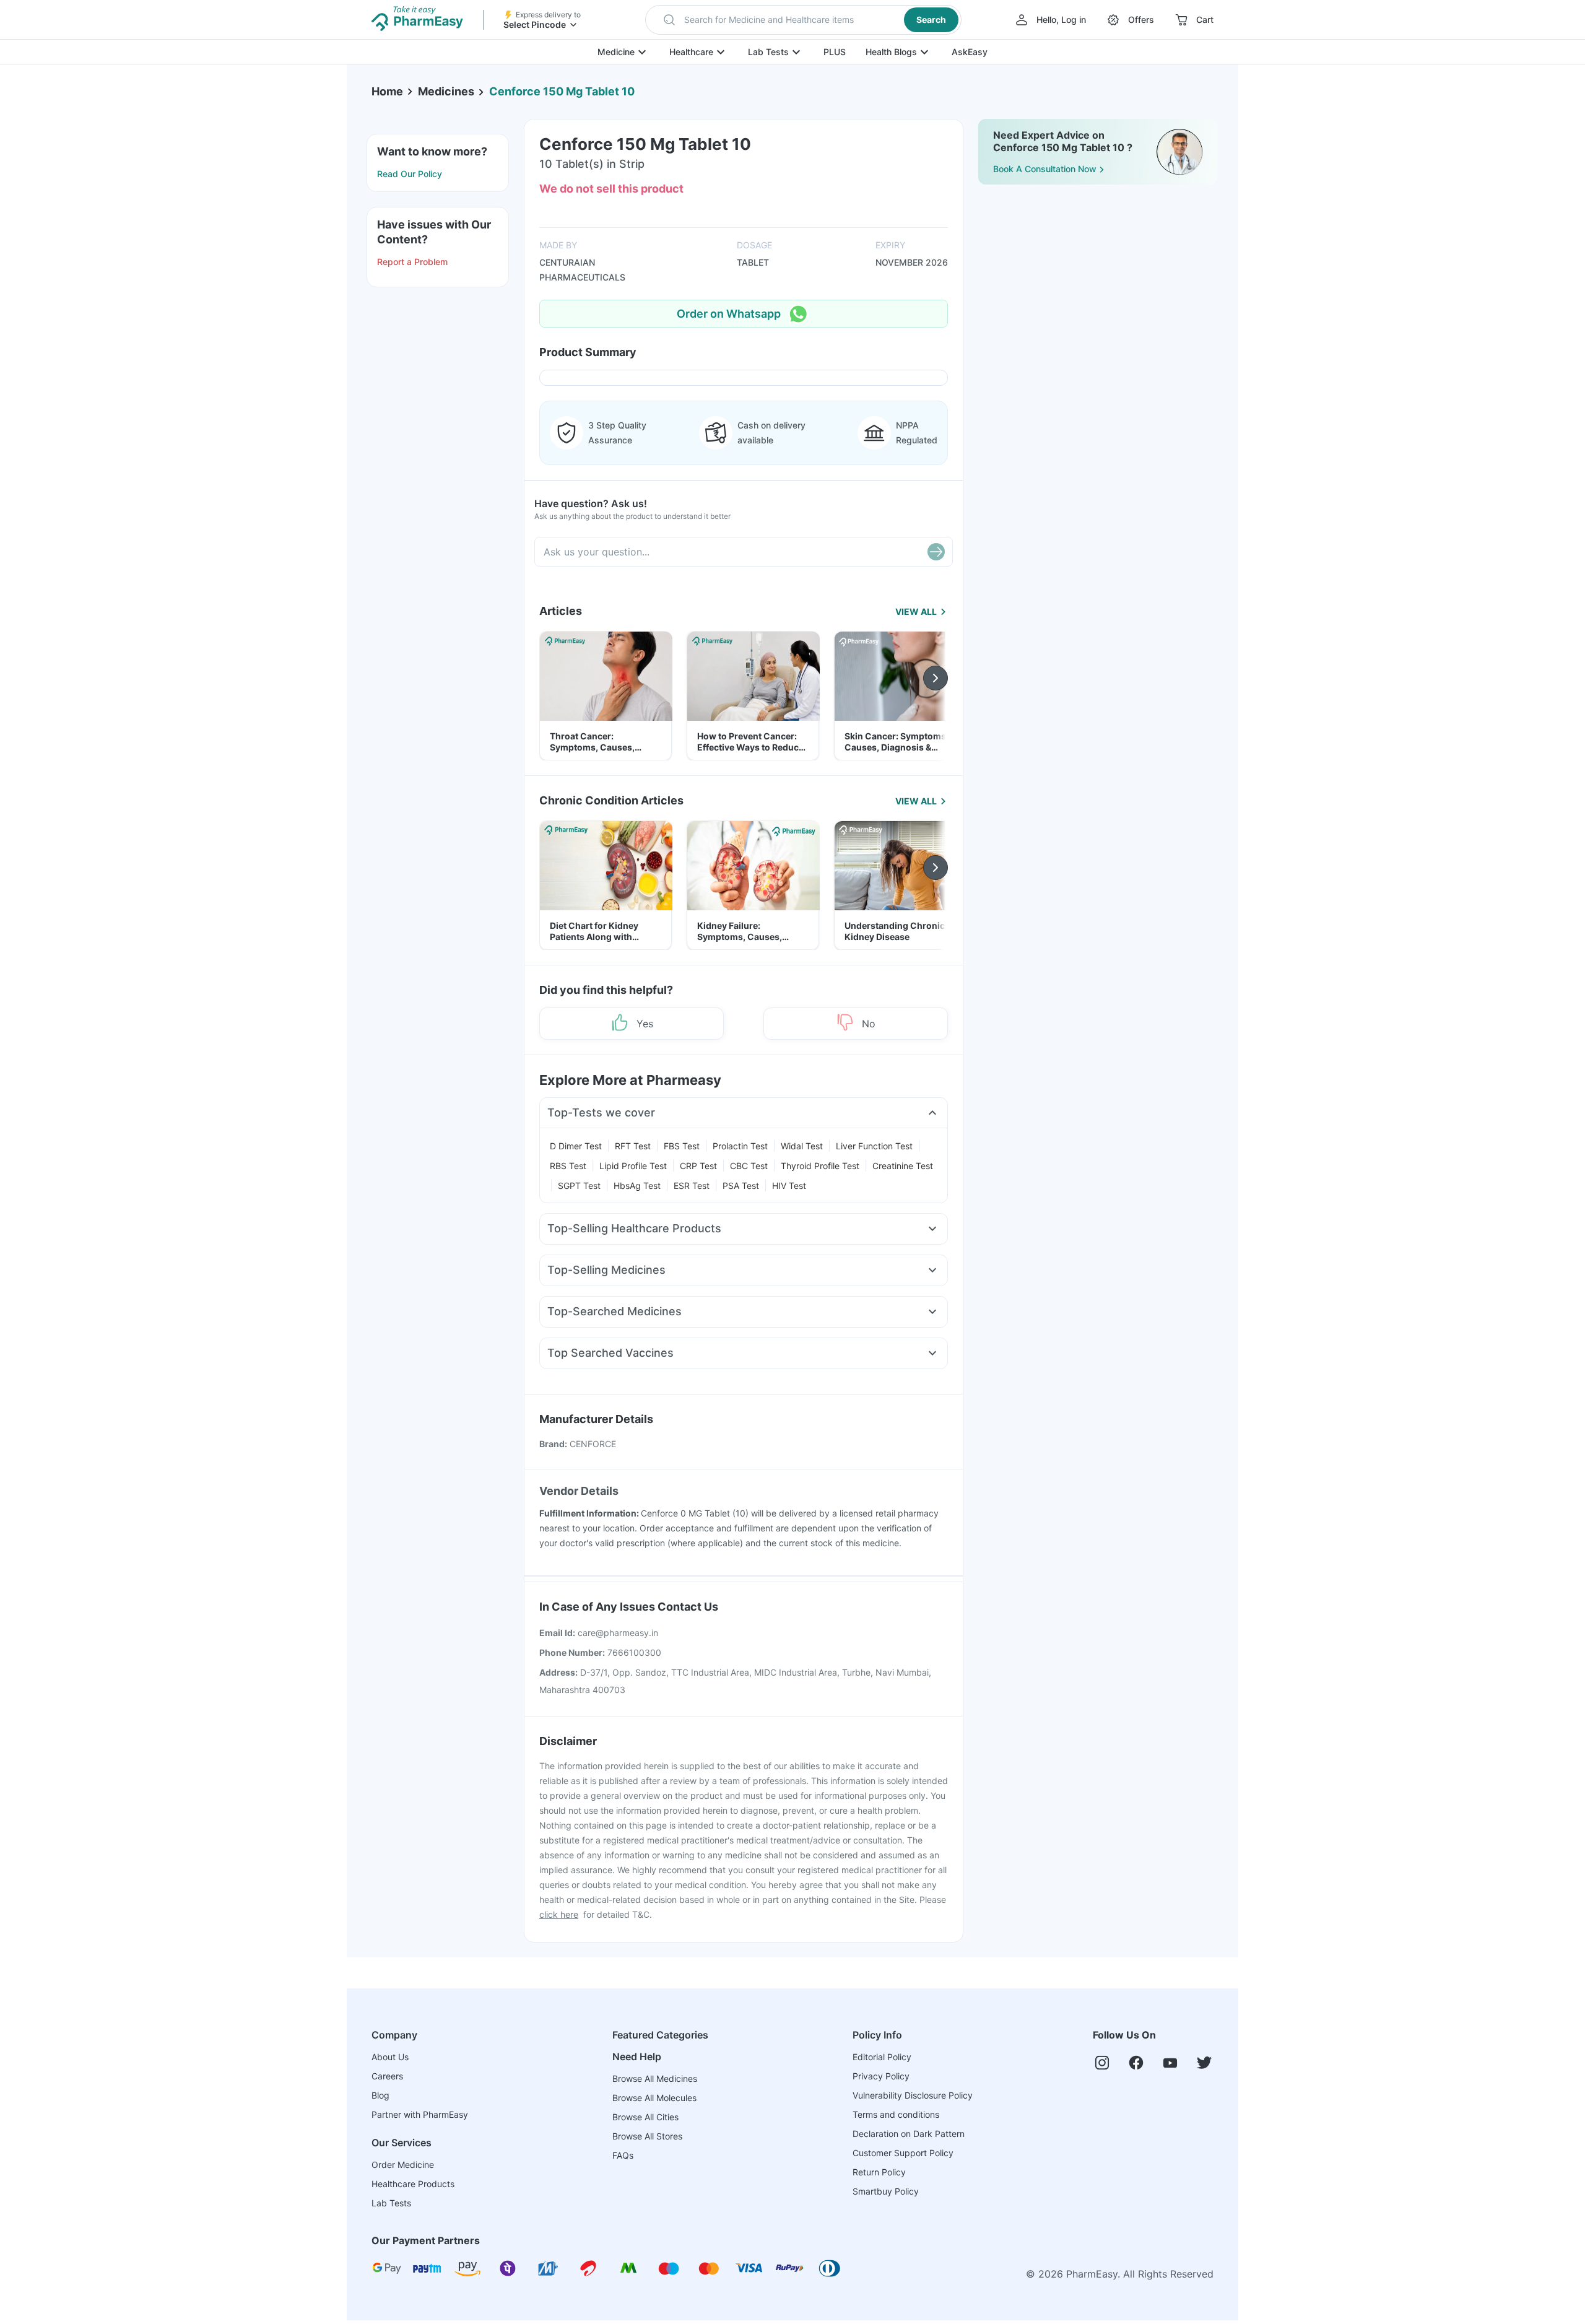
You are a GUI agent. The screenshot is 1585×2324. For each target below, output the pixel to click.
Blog (380, 2095)
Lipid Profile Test (633, 1166)
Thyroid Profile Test (820, 1166)
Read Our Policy (410, 174)
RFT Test (633, 1146)
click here (559, 1914)
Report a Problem (412, 262)
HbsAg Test (637, 1186)
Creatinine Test (903, 1166)
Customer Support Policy (903, 2153)
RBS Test (568, 1166)
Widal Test (802, 1146)
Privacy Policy (881, 2076)
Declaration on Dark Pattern (909, 2134)
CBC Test (749, 1166)
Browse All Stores (647, 2136)
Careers (387, 2076)
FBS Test (682, 1146)
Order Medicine (403, 2165)
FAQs (623, 2155)
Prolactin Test (740, 1146)
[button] (803, 20)
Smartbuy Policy (886, 2191)
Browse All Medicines (655, 2078)
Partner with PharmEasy (420, 2114)
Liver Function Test (874, 1146)
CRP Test (698, 1166)
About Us (390, 2057)
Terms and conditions (896, 2114)
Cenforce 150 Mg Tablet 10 (562, 91)
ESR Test (692, 1186)
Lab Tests (768, 52)
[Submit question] (936, 552)
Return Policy (879, 2172)
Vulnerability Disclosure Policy (913, 2095)
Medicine (616, 52)
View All (916, 611)
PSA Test (741, 1186)
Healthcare (691, 52)
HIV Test (789, 1186)
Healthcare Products (413, 2184)
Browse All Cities (645, 2117)
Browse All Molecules (654, 2098)
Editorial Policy (882, 2057)
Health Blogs (891, 52)
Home (387, 91)
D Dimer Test (576, 1146)
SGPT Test (579, 1186)
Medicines (446, 91)
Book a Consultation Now (1045, 169)
